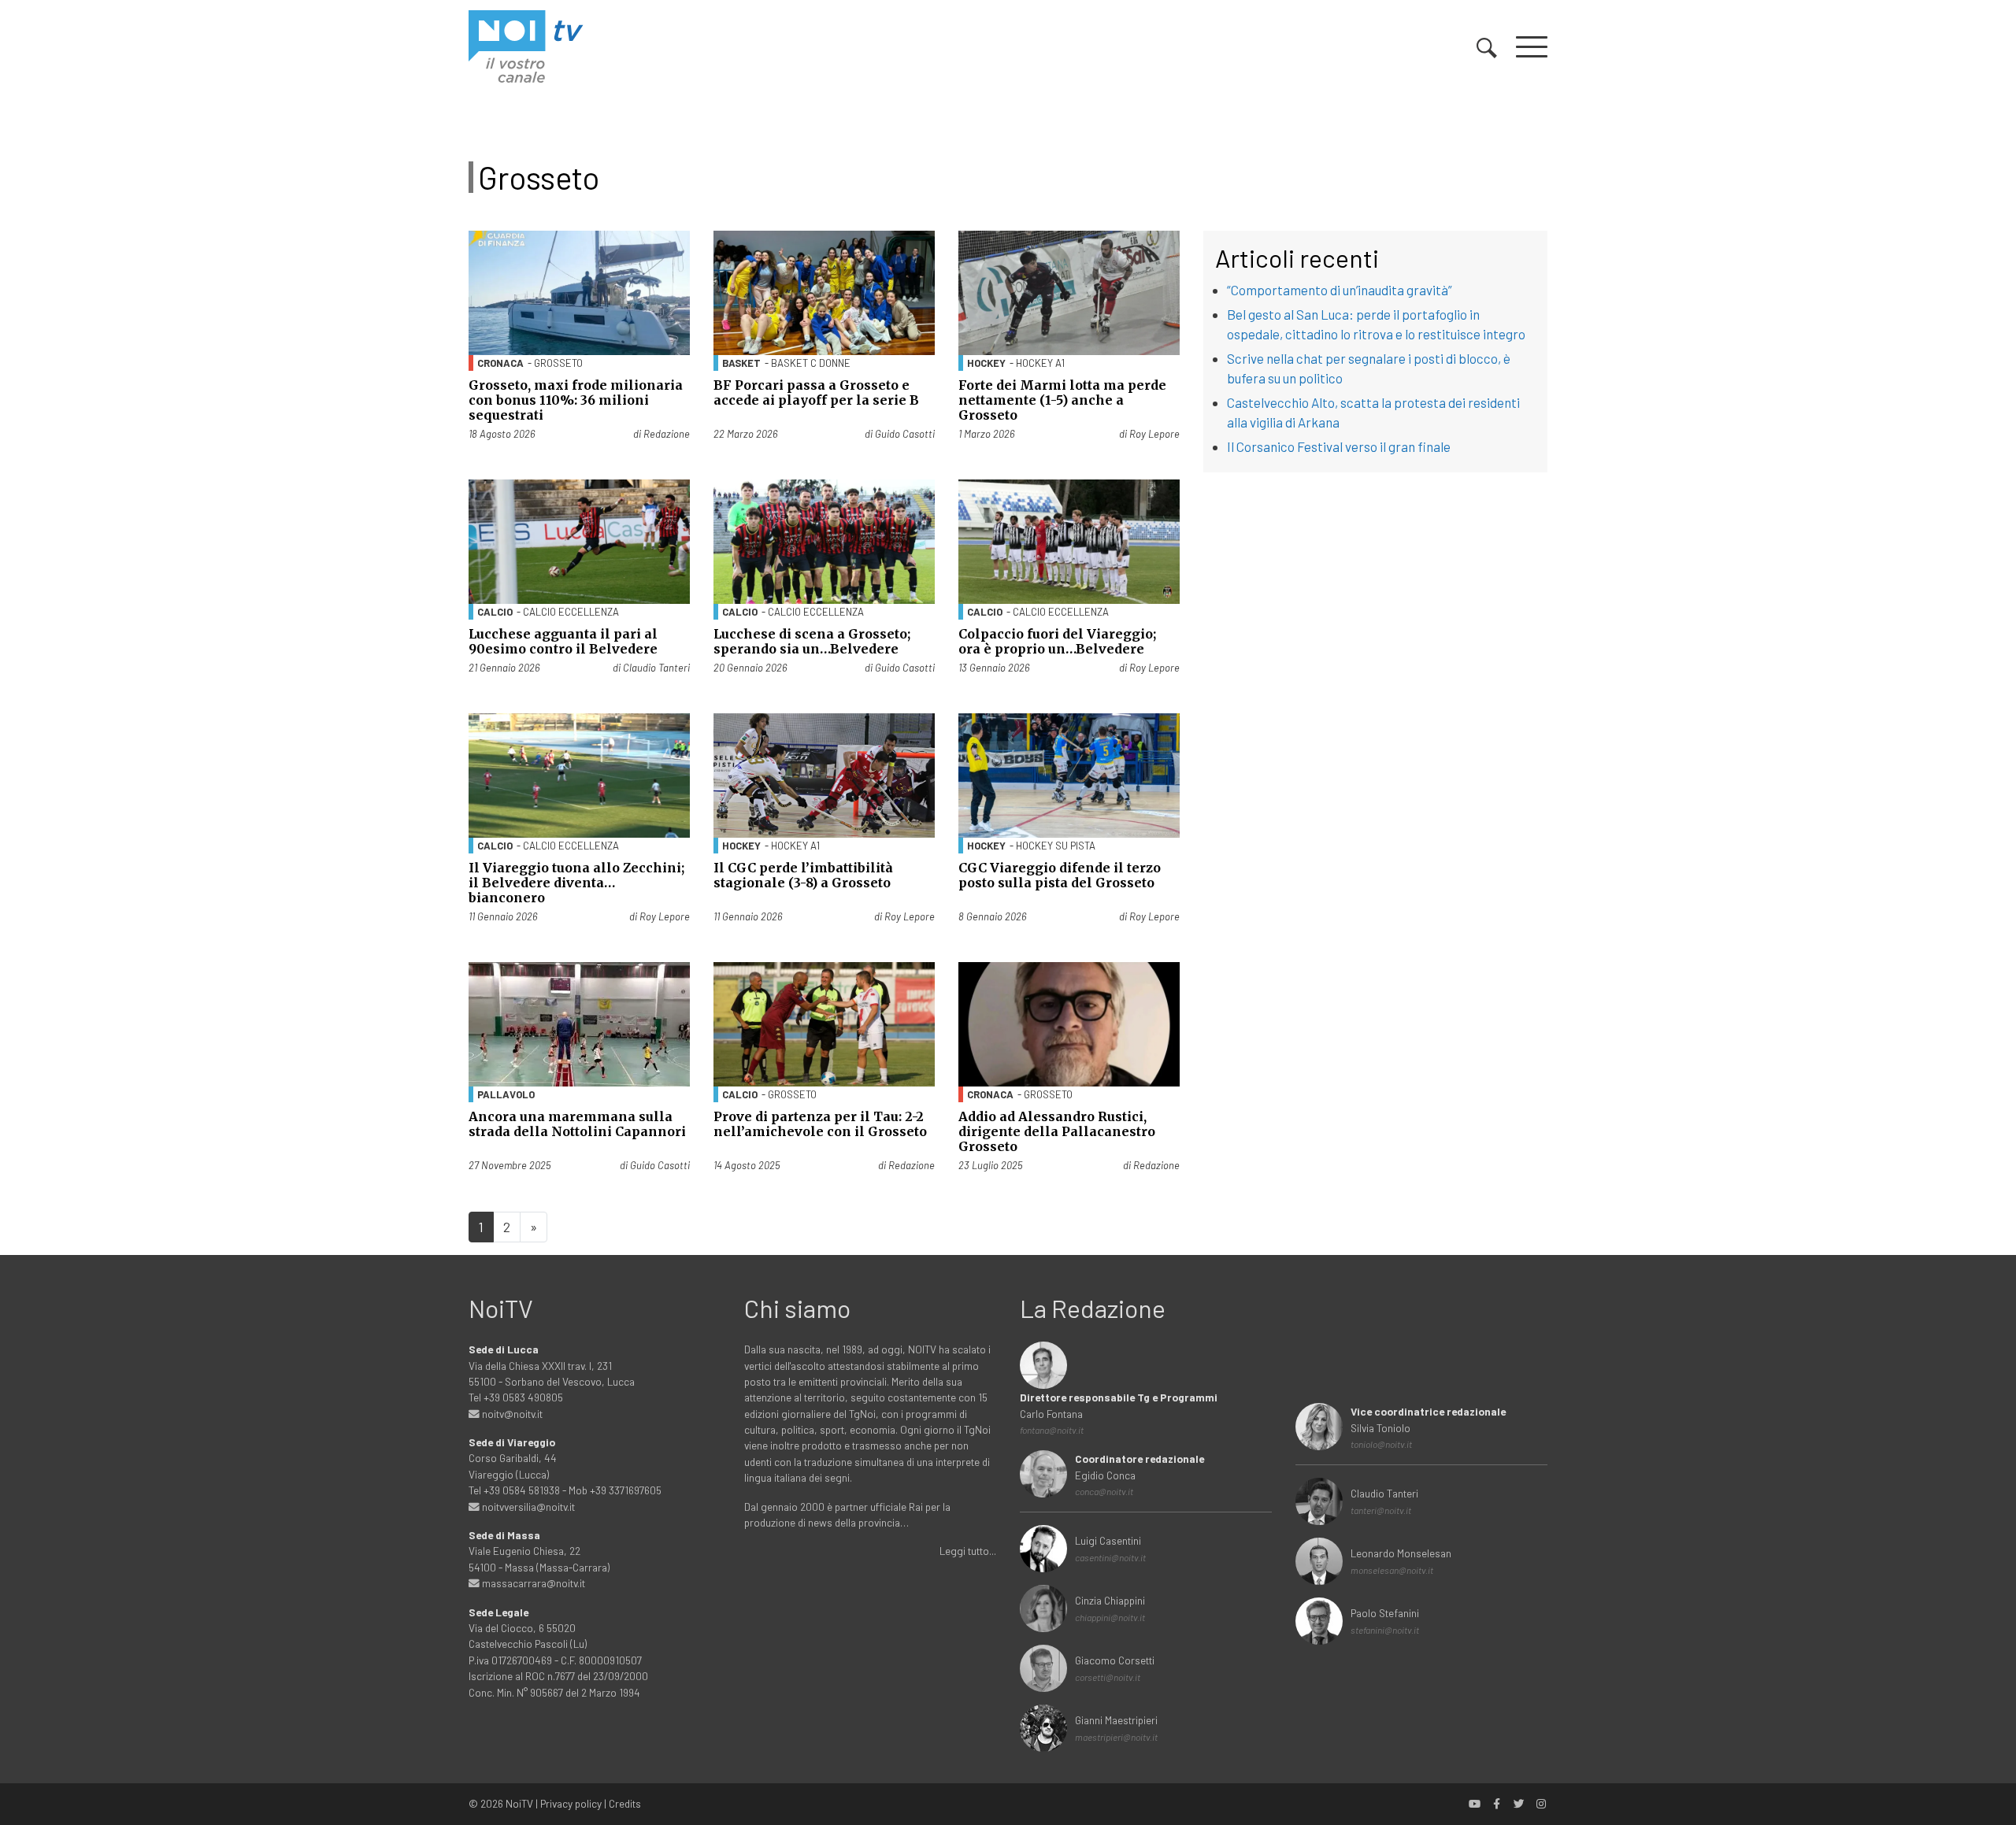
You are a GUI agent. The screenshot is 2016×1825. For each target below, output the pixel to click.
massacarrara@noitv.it (532, 1583)
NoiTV (519, 1803)
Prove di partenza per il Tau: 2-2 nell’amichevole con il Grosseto (820, 1124)
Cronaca (500, 363)
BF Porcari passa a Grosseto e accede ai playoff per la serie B (816, 392)
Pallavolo (506, 1094)
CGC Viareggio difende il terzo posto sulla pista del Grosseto (1060, 875)
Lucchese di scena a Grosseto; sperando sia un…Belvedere (812, 641)
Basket (741, 363)
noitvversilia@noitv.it (527, 1507)
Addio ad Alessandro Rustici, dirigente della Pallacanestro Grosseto (1057, 1131)
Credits (625, 1803)
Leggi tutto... (968, 1551)
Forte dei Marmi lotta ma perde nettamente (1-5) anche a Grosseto (1062, 400)
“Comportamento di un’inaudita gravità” (1340, 290)
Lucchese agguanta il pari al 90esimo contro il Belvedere (563, 641)
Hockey (986, 363)
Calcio (495, 612)
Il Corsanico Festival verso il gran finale (1339, 446)
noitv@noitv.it (511, 1414)
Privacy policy (571, 1803)
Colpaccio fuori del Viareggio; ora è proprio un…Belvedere (1057, 641)
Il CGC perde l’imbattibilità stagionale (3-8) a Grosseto (803, 875)
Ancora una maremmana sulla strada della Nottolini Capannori (577, 1124)
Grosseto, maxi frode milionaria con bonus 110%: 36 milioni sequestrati (576, 400)
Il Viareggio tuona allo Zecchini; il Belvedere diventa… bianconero (576, 883)
